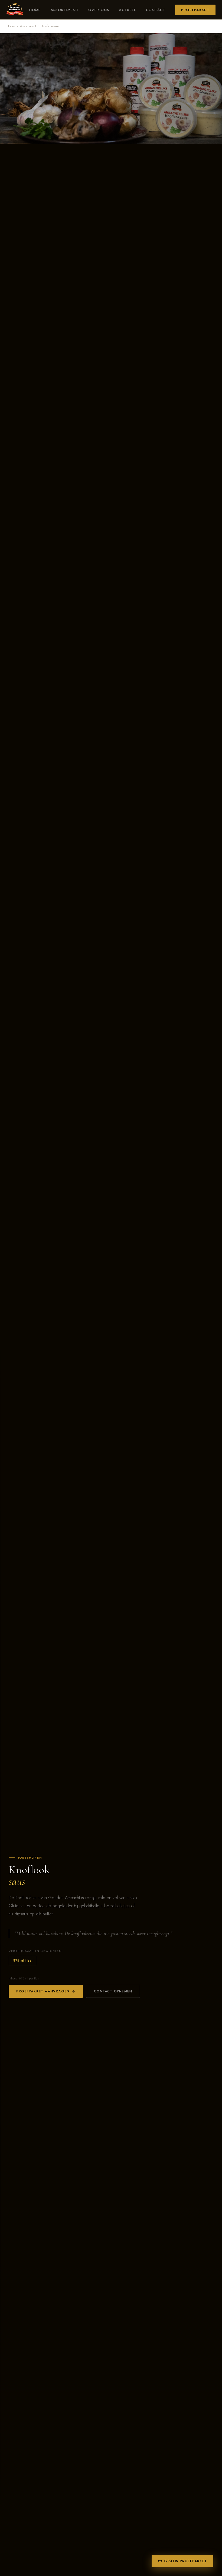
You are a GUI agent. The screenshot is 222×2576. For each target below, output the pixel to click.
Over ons (99, 10)
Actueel (127, 10)
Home (35, 10)
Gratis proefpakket (185, 2561)
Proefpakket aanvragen (43, 1991)
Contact (156, 10)
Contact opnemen (113, 1991)
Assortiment (65, 10)
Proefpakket (195, 10)
